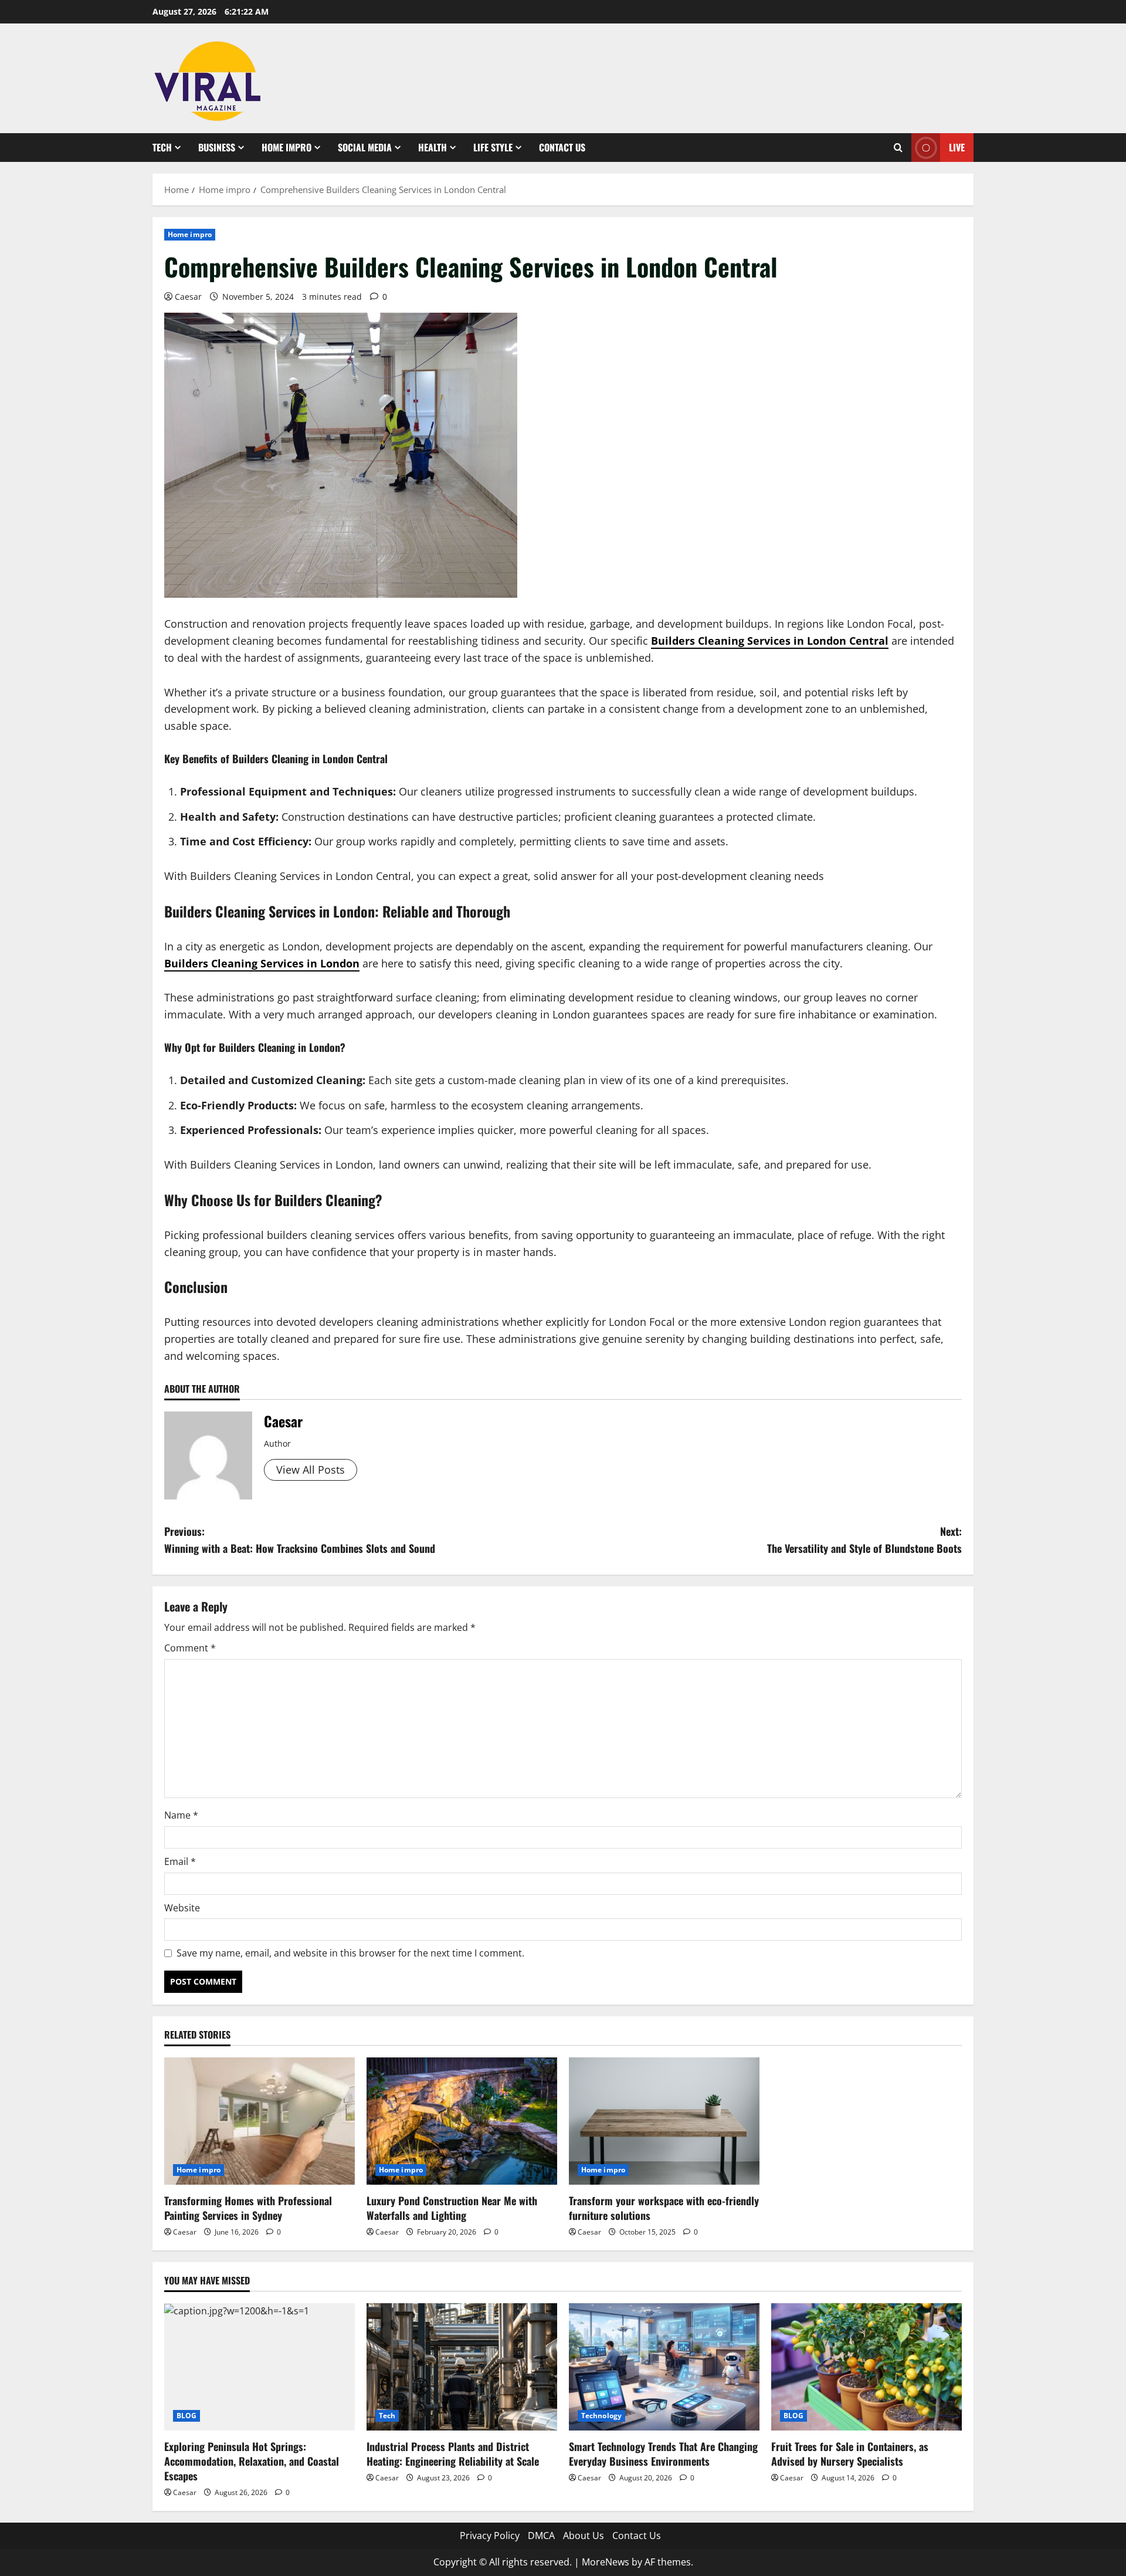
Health (433, 147)
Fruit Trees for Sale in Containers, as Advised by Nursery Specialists (850, 2454)
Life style (493, 147)
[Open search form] (898, 148)
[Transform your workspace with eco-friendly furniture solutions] (664, 2121)
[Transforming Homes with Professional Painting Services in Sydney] (260, 2121)
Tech (162, 147)
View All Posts (311, 1470)
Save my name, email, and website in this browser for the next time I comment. (350, 1953)
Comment (190, 1648)
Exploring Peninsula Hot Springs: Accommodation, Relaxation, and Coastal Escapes (252, 2461)
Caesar (188, 297)
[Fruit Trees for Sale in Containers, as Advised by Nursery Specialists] (866, 2367)
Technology (601, 2416)
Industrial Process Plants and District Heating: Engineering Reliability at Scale (453, 2454)
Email (180, 1861)
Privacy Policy (490, 2536)
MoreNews (606, 2562)
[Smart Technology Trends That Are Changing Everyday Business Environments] (664, 2367)
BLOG (186, 2416)
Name (181, 1815)
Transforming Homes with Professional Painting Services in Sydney (248, 2208)
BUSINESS (217, 147)
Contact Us (562, 147)
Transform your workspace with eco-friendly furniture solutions (664, 2208)
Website (182, 1908)
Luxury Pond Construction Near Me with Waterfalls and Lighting (452, 2208)
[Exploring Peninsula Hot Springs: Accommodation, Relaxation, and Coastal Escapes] (260, 2367)
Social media (365, 147)
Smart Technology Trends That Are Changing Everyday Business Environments (663, 2454)
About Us (584, 2536)
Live (957, 147)
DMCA (541, 2536)
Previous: (300, 1540)
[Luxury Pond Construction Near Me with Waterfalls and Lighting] (462, 2121)
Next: (864, 1540)
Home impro (286, 147)
